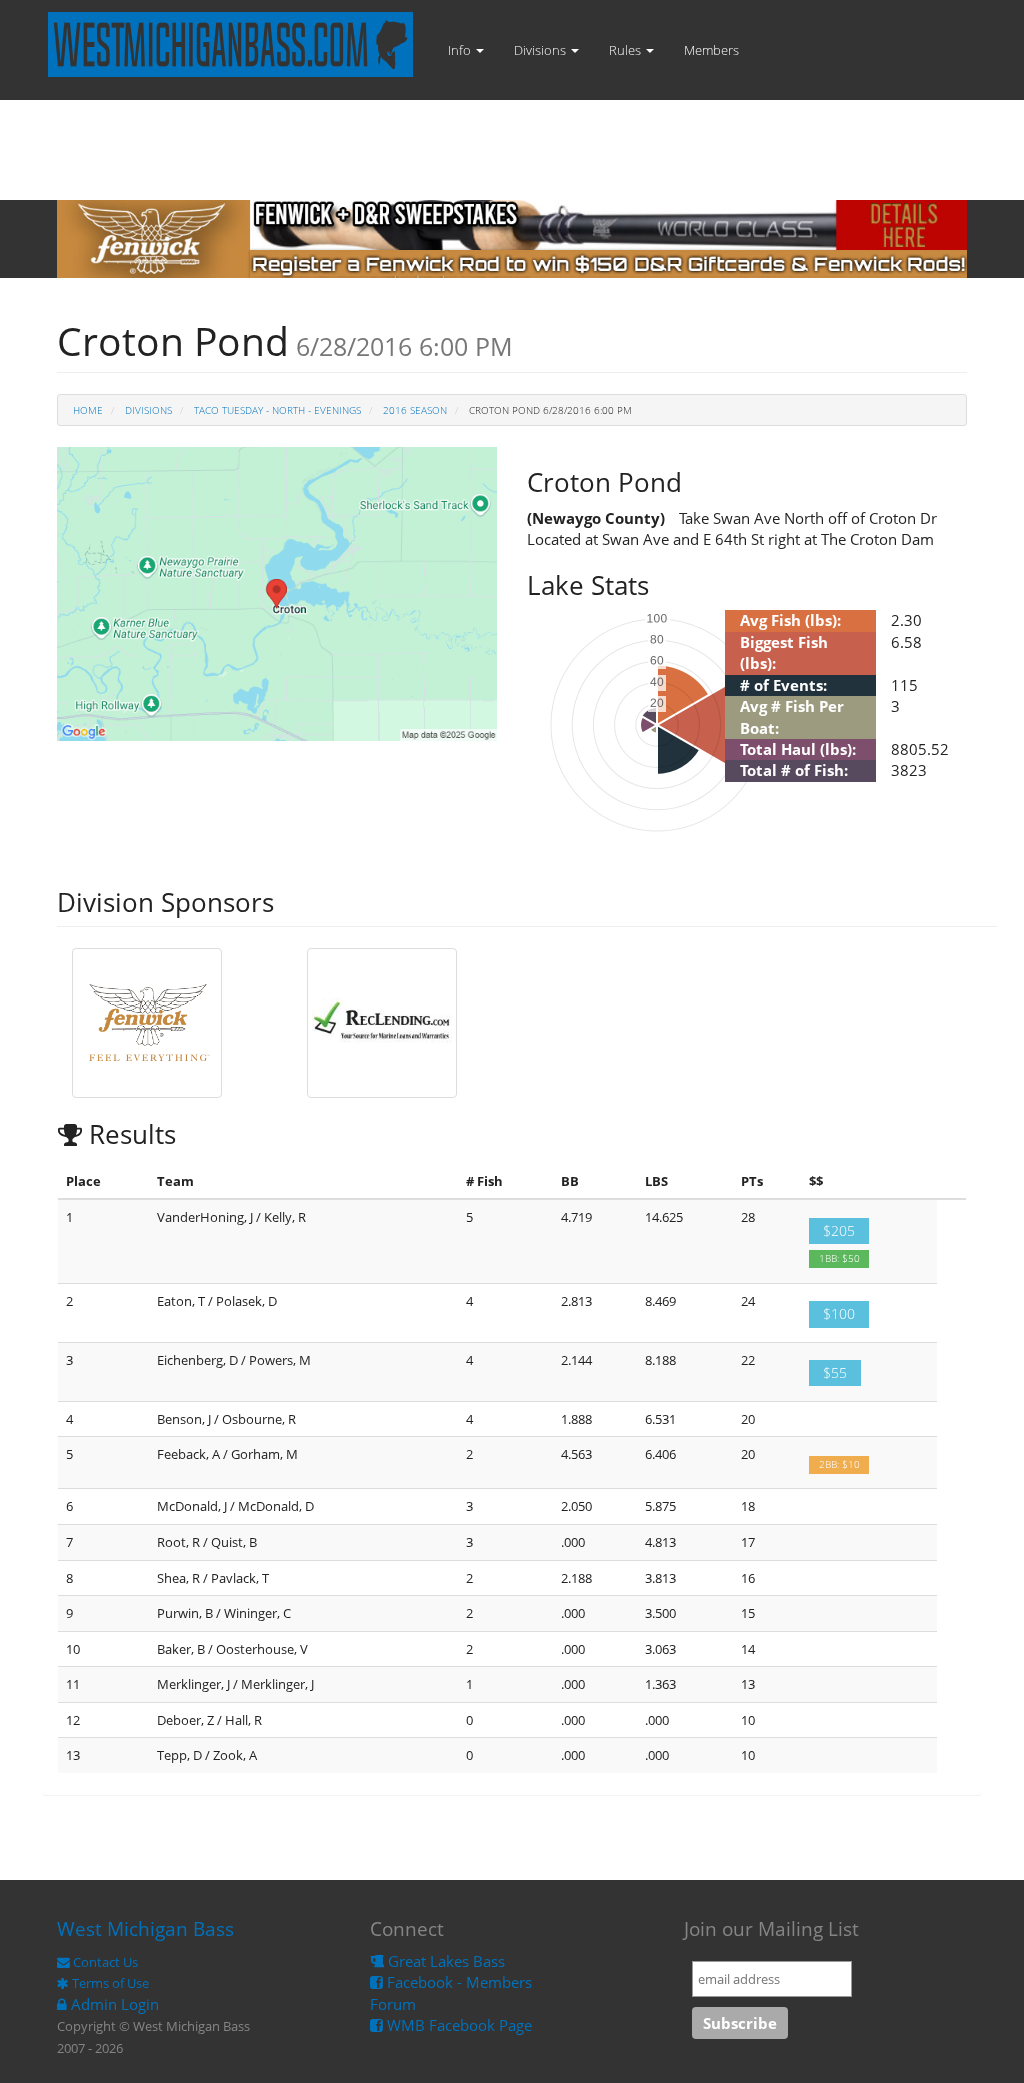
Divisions (541, 50)
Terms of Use (109, 1983)
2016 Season (415, 410)
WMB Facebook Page (457, 2025)
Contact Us (104, 1962)
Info (461, 50)
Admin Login (113, 2004)
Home (88, 410)
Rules (626, 50)
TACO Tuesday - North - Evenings (277, 410)
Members (711, 50)
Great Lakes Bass (444, 1961)
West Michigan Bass (145, 1929)
